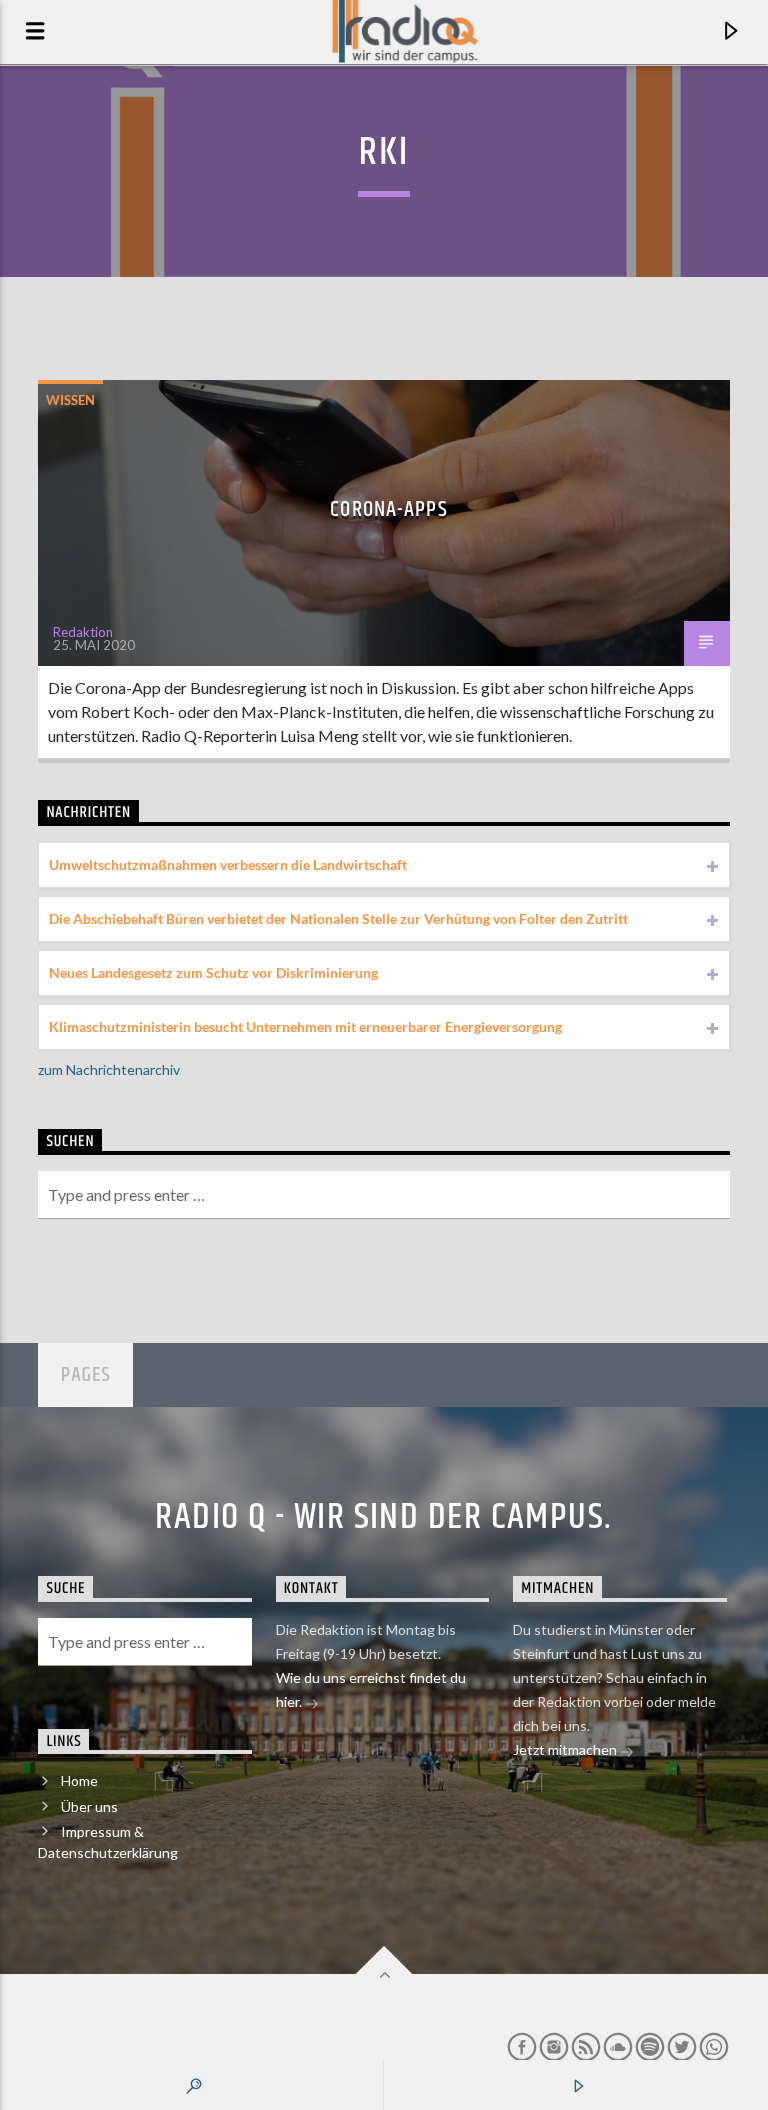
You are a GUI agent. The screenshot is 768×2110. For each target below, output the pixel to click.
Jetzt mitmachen (566, 1749)
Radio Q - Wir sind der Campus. (383, 1518)
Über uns (89, 1806)
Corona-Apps (388, 509)
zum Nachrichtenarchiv (109, 1069)
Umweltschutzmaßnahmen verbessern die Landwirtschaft (228, 864)
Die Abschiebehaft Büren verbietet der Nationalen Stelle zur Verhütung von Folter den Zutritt (338, 918)
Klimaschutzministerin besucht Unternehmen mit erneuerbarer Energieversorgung (305, 1026)
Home (79, 1780)
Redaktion (83, 632)
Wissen (70, 400)
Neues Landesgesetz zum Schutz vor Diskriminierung (213, 972)
